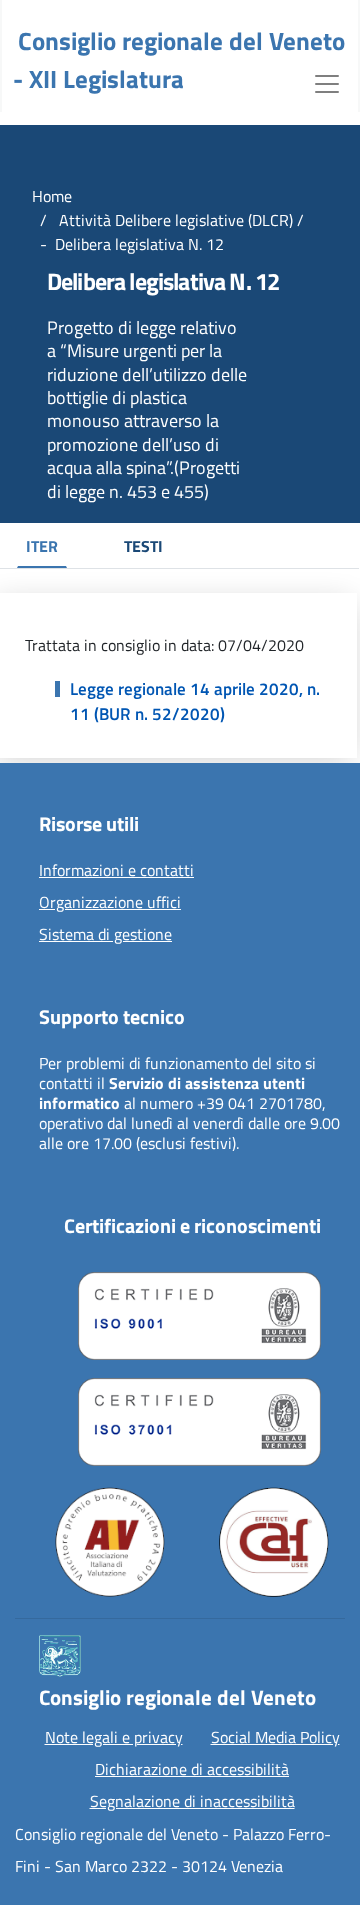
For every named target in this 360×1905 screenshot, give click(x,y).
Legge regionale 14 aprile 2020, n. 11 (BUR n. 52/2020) (195, 702)
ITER (42, 546)
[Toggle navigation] (327, 82)
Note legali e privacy (114, 1737)
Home (52, 196)
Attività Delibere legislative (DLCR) (174, 220)
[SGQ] (192, 1311)
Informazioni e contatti (116, 871)
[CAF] (274, 1542)
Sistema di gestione (105, 935)
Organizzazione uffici (110, 903)
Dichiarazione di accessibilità (192, 1769)
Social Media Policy (275, 1737)
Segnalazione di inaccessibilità (192, 1801)
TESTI (143, 546)
